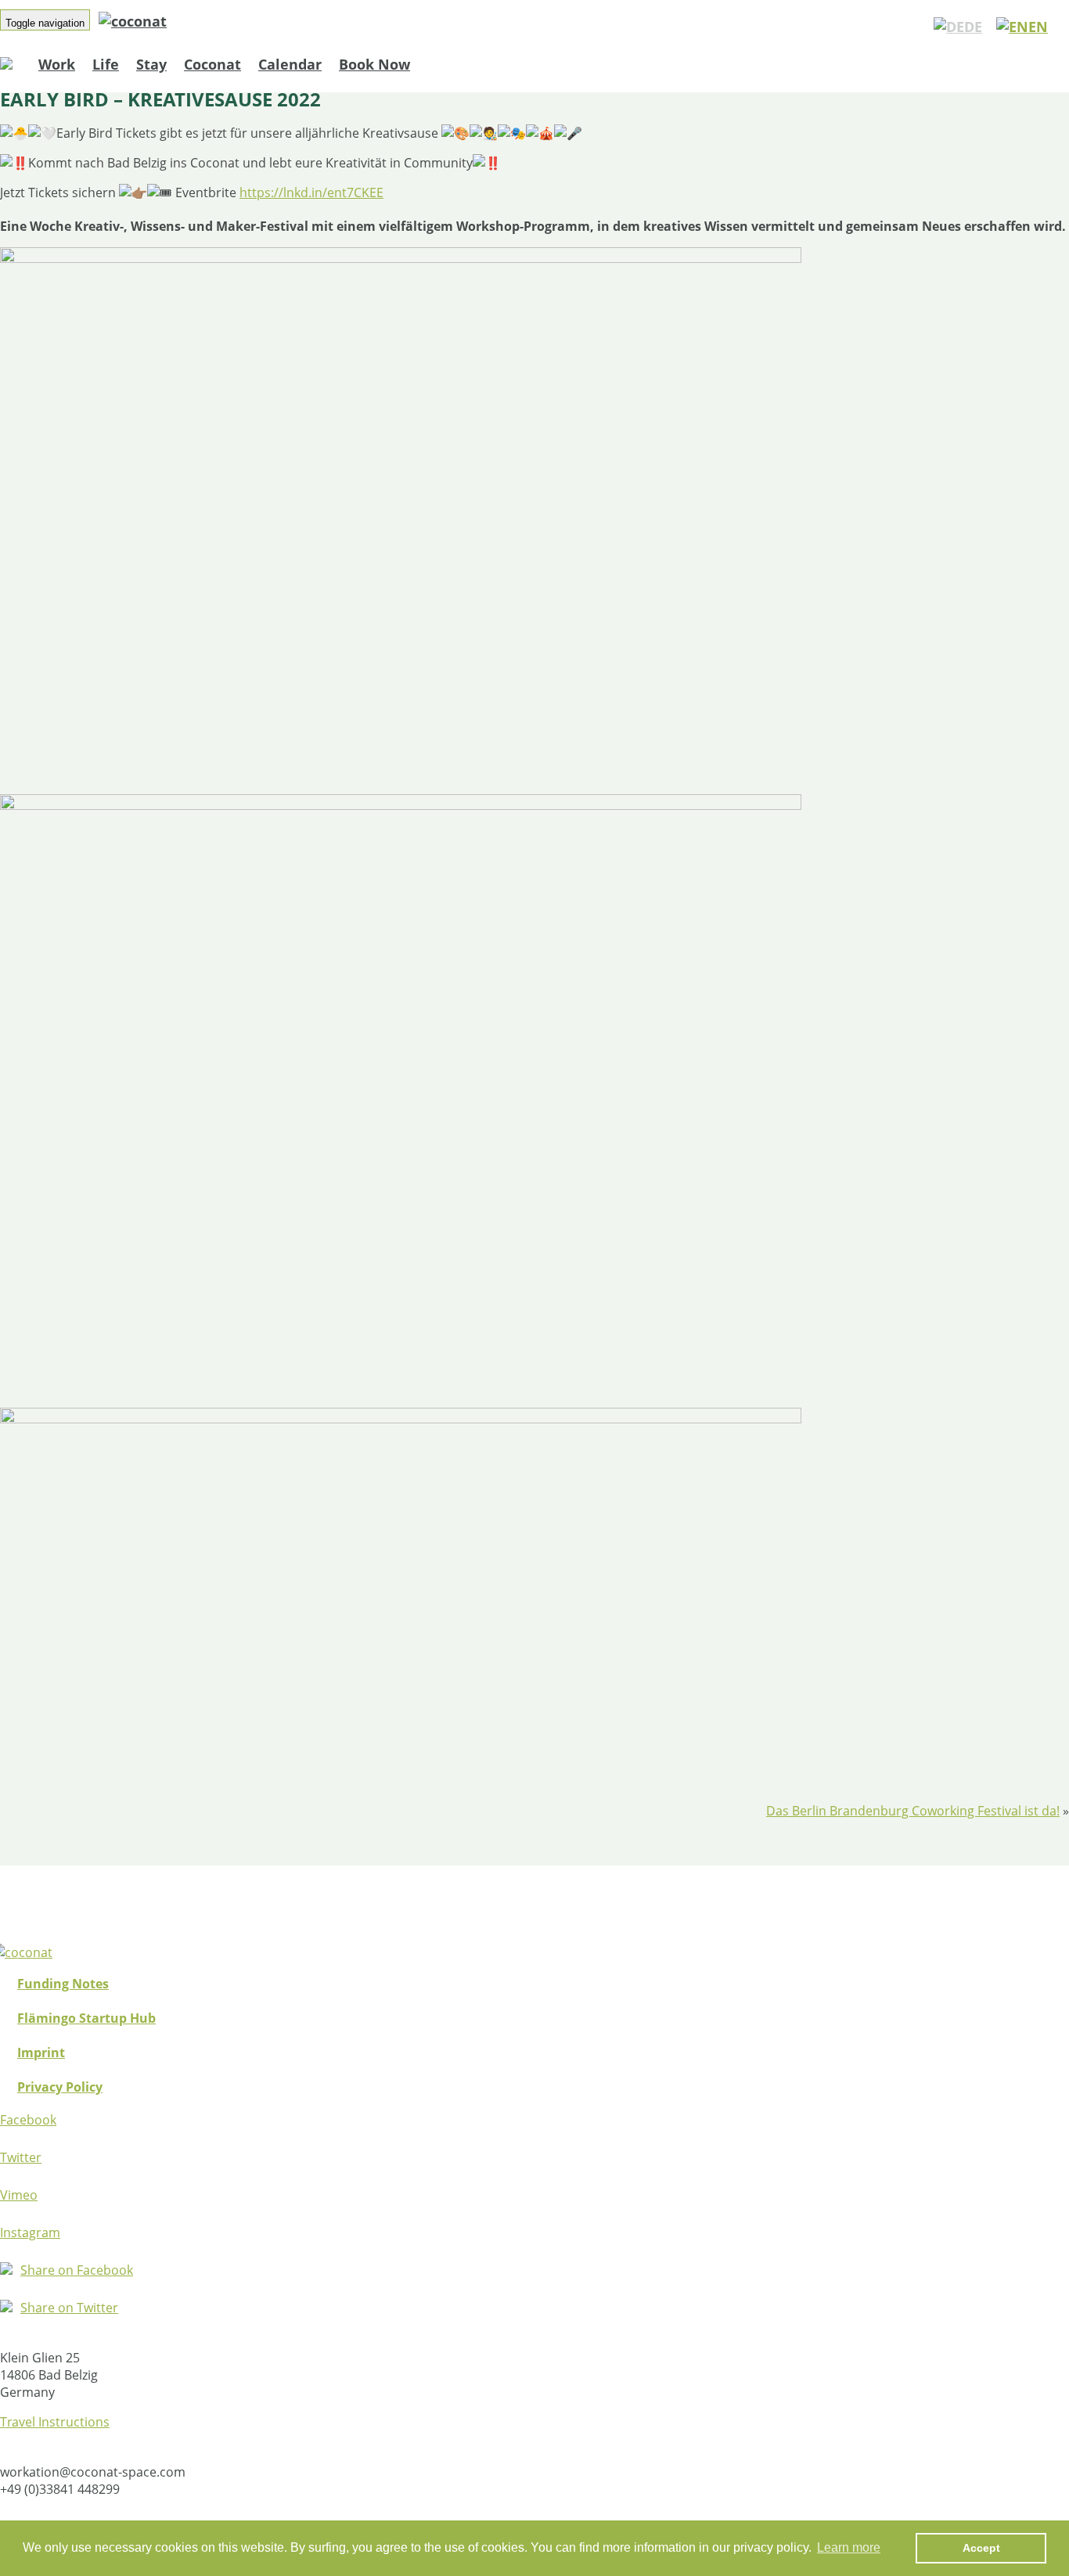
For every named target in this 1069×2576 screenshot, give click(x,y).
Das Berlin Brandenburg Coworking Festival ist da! (913, 1811)
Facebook (28, 2120)
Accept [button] (981, 2548)
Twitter (21, 2157)
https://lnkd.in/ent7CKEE (311, 192)
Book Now (374, 64)
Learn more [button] (849, 2547)
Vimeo (19, 2195)
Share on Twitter (69, 2308)
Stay (151, 64)
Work (57, 64)
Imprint (41, 2053)
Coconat (212, 64)
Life (106, 64)
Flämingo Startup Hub (86, 2018)
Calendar (290, 64)
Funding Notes (63, 1984)
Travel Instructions (55, 2422)
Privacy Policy (60, 2087)
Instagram (30, 2232)
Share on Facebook (77, 2270)
